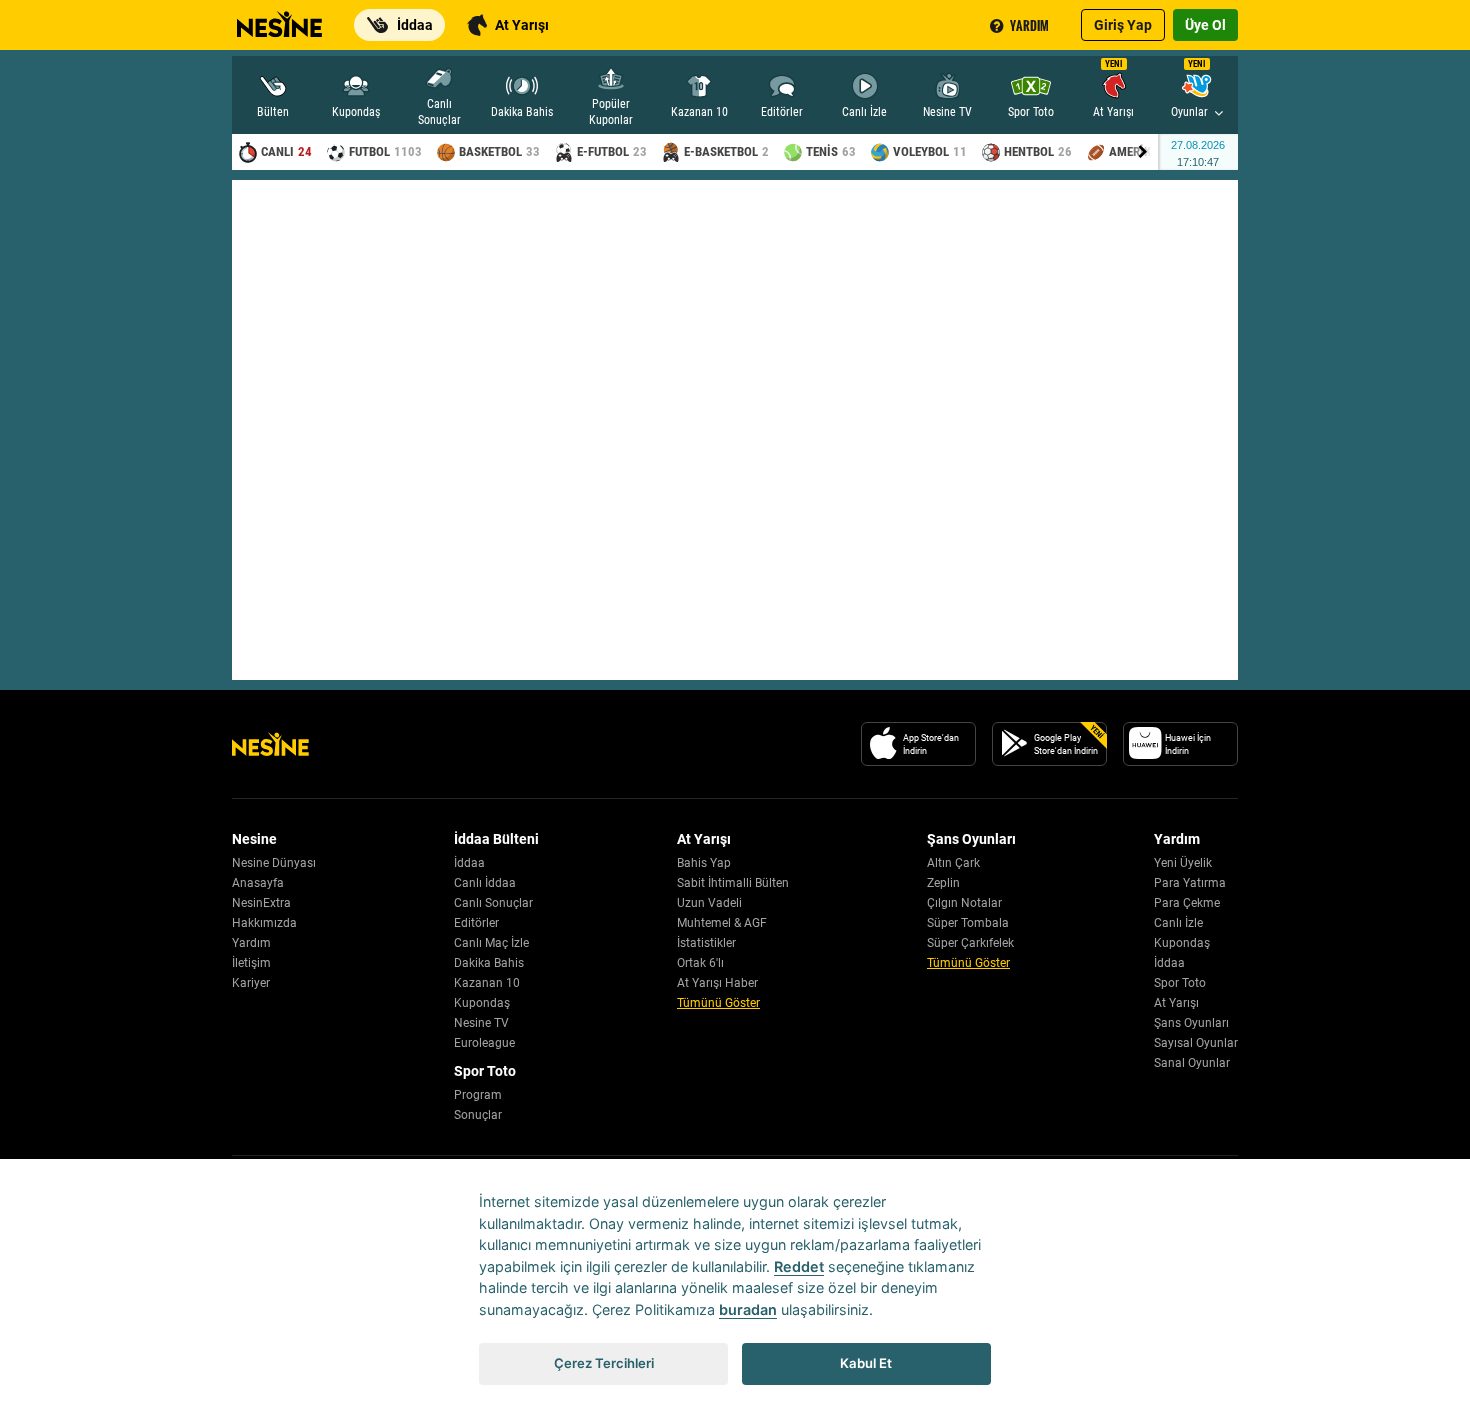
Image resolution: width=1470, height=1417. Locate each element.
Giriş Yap (1123, 25)
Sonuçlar (478, 1115)
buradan (748, 1309)
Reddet (799, 1266)
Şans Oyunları (1191, 1023)
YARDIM (1029, 25)
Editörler (476, 923)
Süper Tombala (968, 923)
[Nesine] (277, 18)
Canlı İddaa (485, 883)
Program (478, 1095)
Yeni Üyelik (1183, 863)
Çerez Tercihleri (604, 1363)
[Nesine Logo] (270, 744)
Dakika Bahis (489, 963)
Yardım (251, 943)
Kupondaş (482, 1003)
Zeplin (943, 883)
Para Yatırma (1190, 883)
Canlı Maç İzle (491, 943)
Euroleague (484, 1043)
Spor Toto (1180, 983)
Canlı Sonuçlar (493, 903)
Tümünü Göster (718, 1003)
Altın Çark (953, 863)
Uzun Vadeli (709, 903)
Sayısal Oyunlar (1196, 1043)
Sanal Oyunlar (1192, 1063)
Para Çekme (1187, 903)
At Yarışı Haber (717, 983)
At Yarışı (1176, 1003)
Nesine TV (481, 1023)
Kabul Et (866, 1363)
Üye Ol (1205, 25)
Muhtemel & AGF (722, 923)
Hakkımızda (264, 923)
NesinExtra (261, 903)
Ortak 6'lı (700, 963)
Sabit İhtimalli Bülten (733, 883)
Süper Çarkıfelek (970, 943)
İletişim (251, 963)
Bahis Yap (704, 863)
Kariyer (251, 983)
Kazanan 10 (487, 983)
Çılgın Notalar (964, 903)
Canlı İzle (1178, 923)
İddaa (469, 863)
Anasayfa (258, 883)
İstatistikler (706, 943)
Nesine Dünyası (274, 863)
